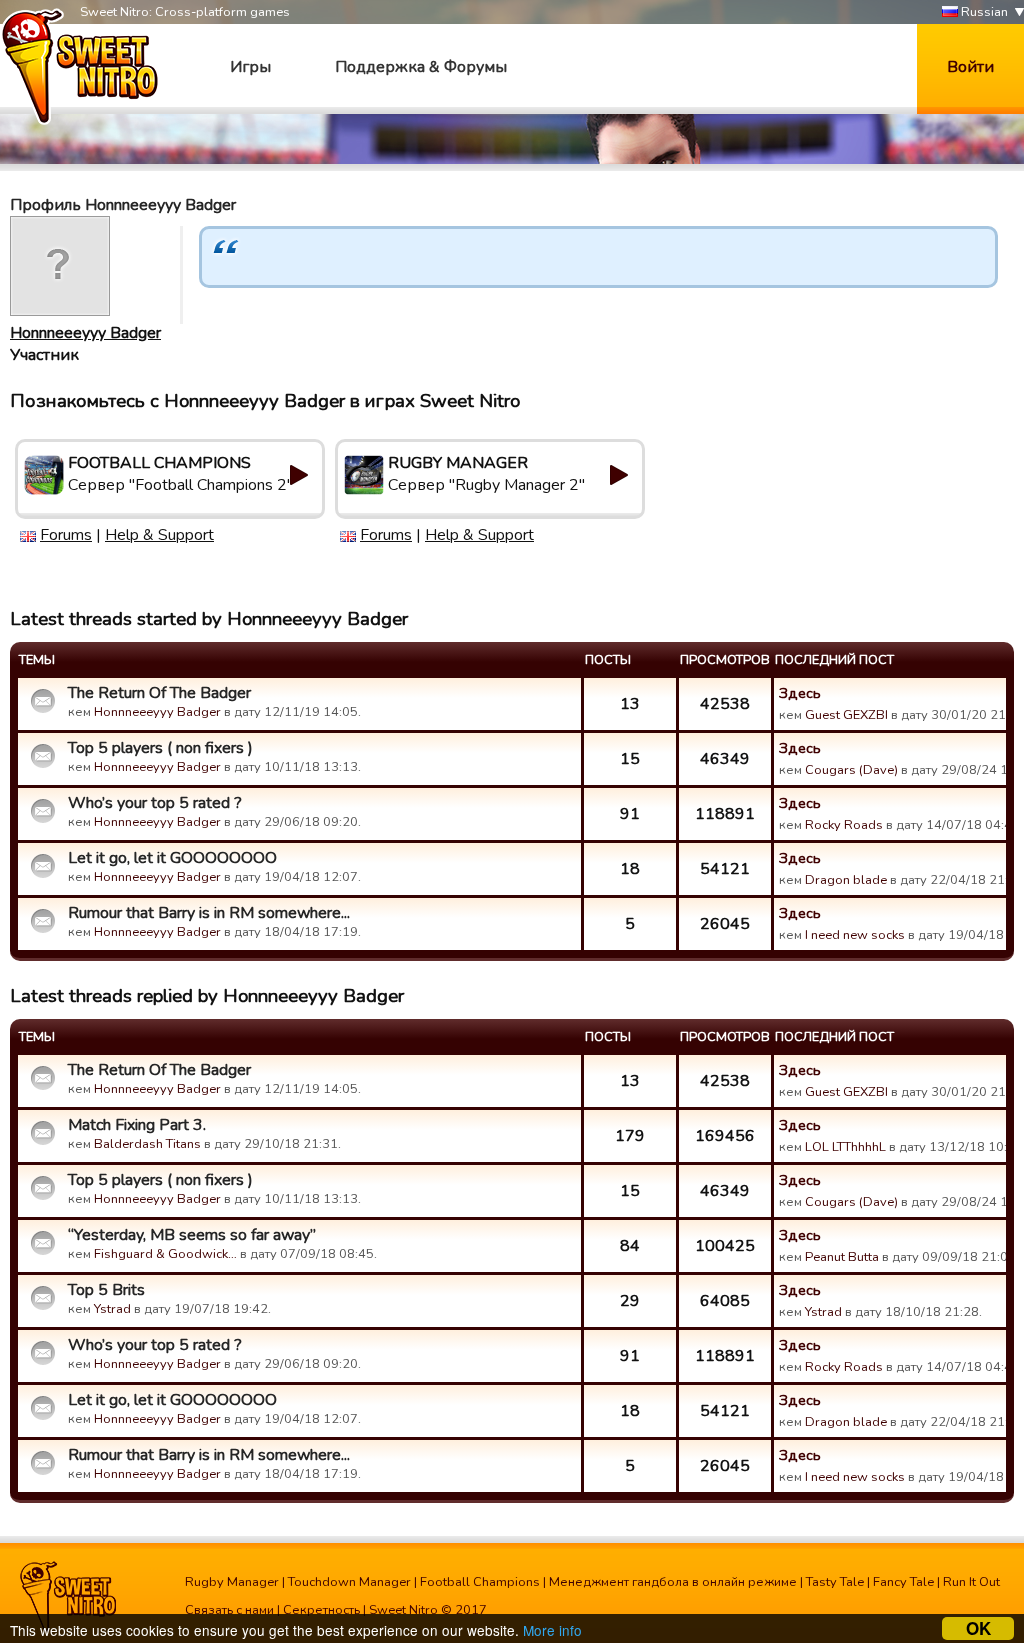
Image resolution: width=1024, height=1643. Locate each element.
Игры (250, 67)
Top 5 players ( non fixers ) (160, 748)
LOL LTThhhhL (845, 1147)
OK (978, 1628)
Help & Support (159, 535)
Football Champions (480, 1582)
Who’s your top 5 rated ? (155, 803)
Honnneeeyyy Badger (85, 333)
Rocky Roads (844, 825)
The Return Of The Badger (159, 693)
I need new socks (855, 935)
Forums (66, 535)
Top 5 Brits (106, 1290)
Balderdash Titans (147, 1144)
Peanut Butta (842, 1257)
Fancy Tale (903, 1582)
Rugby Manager (232, 1582)
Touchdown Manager (349, 1582)
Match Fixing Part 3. (137, 1125)
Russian (983, 12)
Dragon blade (846, 880)
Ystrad (112, 1309)
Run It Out (971, 1582)
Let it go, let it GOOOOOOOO (172, 858)
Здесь (800, 693)
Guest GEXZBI (846, 715)
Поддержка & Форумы (421, 67)
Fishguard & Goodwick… (165, 1254)
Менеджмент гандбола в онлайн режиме (673, 1582)
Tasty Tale (835, 1582)
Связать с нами (229, 1610)
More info (552, 1630)
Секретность (321, 1610)
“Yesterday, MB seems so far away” (192, 1235)
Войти (970, 67)
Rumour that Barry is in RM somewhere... (209, 913)
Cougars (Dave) (851, 770)
